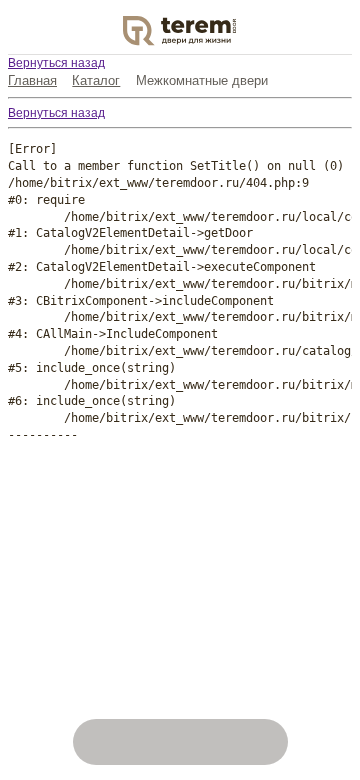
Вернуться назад (56, 63)
